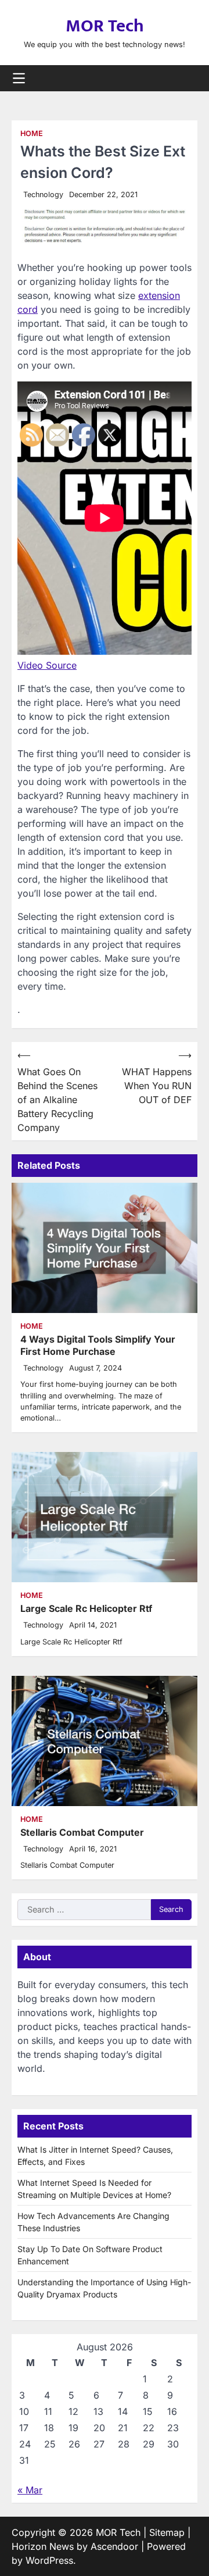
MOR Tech (105, 26)
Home (32, 133)
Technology (43, 195)
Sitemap (167, 2532)
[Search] (189, 78)
